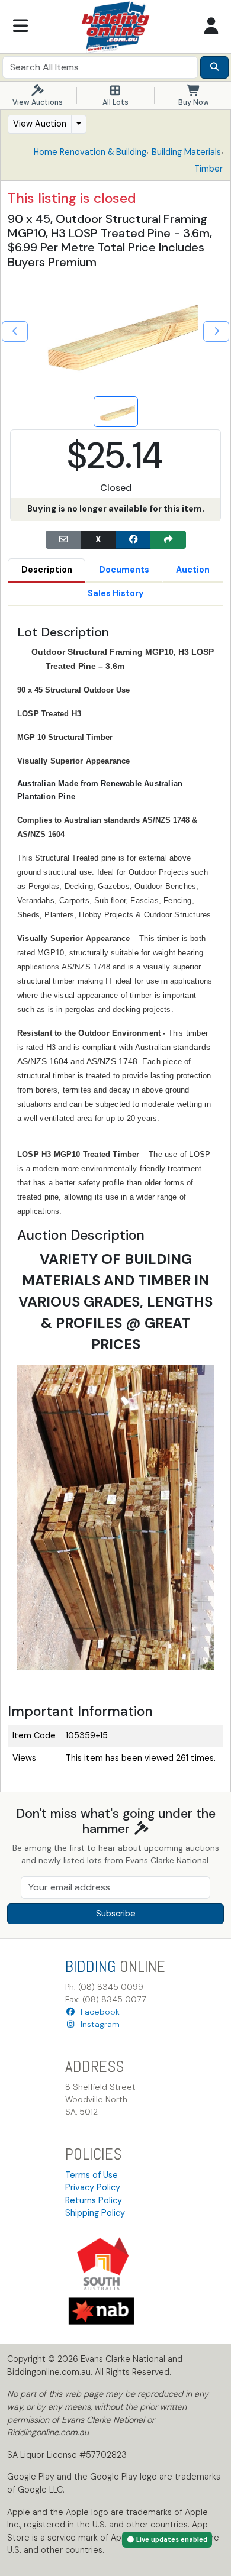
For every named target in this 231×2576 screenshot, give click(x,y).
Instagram (98, 2024)
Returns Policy (94, 2200)
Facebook (98, 2012)
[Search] (214, 67)
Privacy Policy (93, 2187)
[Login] (211, 27)
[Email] (63, 540)
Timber (208, 169)
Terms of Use (92, 2175)
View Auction (40, 124)
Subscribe (116, 1914)
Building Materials (186, 152)
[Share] (168, 540)
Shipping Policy (95, 2213)
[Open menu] (20, 27)
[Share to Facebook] (133, 540)
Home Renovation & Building (90, 152)
